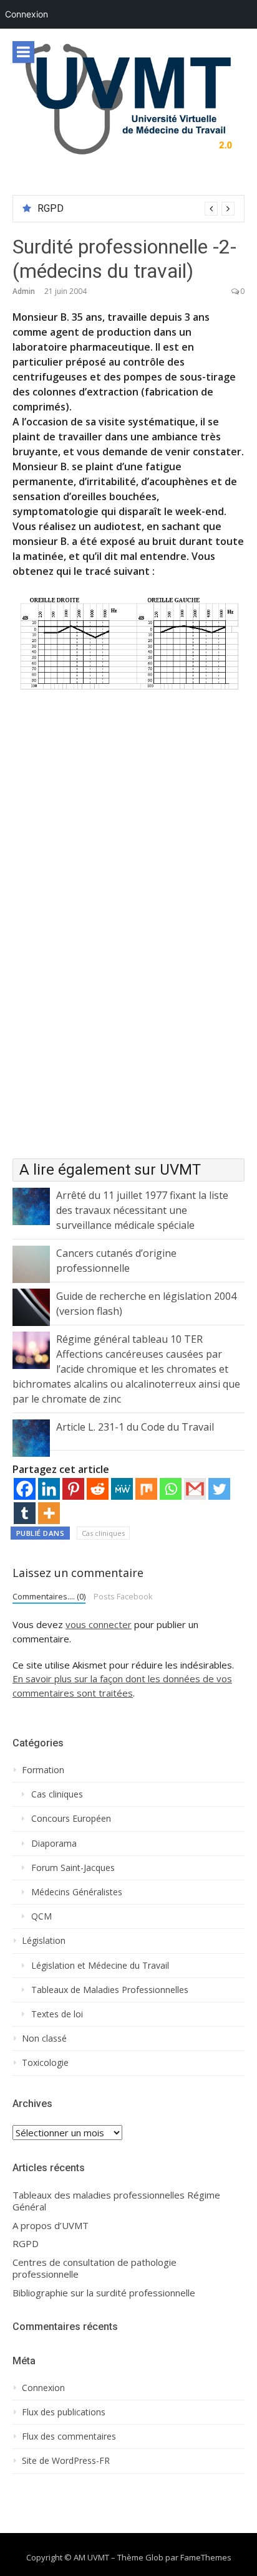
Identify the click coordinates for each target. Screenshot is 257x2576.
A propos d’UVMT (51, 2226)
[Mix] (146, 1489)
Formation (43, 1770)
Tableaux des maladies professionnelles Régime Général (116, 2201)
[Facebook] (25, 1489)
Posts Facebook (123, 1596)
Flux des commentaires (69, 2436)
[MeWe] (122, 1489)
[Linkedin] (49, 1489)
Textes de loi (57, 2014)
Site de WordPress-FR (66, 2461)
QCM (41, 1916)
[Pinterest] (73, 1489)
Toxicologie (45, 2063)
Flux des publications (64, 2412)
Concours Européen (71, 1819)
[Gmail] (195, 1489)
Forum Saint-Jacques (73, 1868)
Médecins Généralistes (77, 1892)
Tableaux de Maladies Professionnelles (110, 1990)
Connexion (27, 14)
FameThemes (206, 2557)
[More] (49, 1513)
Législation (44, 1941)
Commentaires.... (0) (49, 1596)
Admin (24, 291)
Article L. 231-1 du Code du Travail (135, 1427)
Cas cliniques (103, 1533)
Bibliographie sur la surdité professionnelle (104, 2293)
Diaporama (54, 1844)
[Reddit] (98, 1489)
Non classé (44, 2039)
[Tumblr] (25, 1513)
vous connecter (99, 1624)
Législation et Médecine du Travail (100, 1966)
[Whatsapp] (171, 1489)
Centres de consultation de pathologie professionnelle (95, 2269)
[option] (136, 209)
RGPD (51, 208)
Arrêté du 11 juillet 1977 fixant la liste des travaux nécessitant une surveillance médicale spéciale (142, 1210)
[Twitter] (219, 1489)
